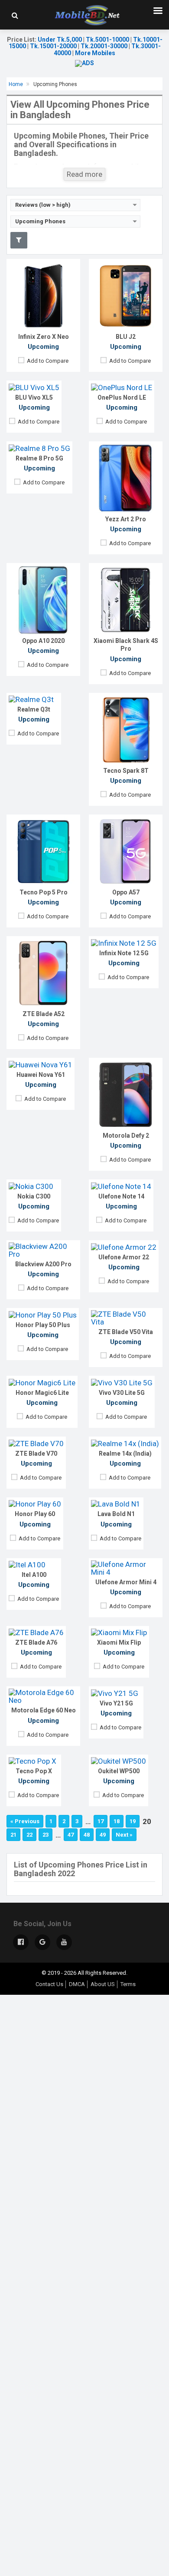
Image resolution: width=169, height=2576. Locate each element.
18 (117, 1821)
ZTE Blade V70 (36, 1454)
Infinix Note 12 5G (124, 953)
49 (103, 1835)
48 (87, 1835)
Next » (124, 1835)
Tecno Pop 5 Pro (44, 892)
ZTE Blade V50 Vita (126, 1332)
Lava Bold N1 (116, 1514)
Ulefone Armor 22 (124, 1257)
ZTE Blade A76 (36, 1642)
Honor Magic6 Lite (42, 1393)
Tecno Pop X (34, 1771)
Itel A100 (34, 1575)
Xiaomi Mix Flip (119, 1642)
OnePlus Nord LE (122, 397)
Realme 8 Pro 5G (39, 458)
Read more (84, 174)
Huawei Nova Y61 (41, 1075)
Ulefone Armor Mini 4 (126, 1582)
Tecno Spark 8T (126, 771)
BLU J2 (126, 337)
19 (133, 1821)
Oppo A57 (126, 892)
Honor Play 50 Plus (43, 1325)
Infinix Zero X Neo (44, 337)
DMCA (77, 1984)
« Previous (25, 1821)
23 (45, 1835)
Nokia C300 (34, 1196)
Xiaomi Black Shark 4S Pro (126, 645)
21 (13, 1835)
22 (29, 1835)
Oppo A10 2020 (43, 641)
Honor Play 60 (35, 1514)
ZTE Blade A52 (44, 1014)
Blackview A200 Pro (43, 1264)
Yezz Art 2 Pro (126, 519)
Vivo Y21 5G (116, 1703)
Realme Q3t (34, 709)
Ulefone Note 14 (121, 1196)
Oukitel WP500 (119, 1771)
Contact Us (49, 1984)
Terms (128, 1984)
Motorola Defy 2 (126, 1136)
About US (103, 1984)
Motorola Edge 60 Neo (44, 1710)
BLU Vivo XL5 (34, 397)
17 (101, 1821)
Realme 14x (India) (125, 1454)
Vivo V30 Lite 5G (122, 1393)
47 (71, 1835)
